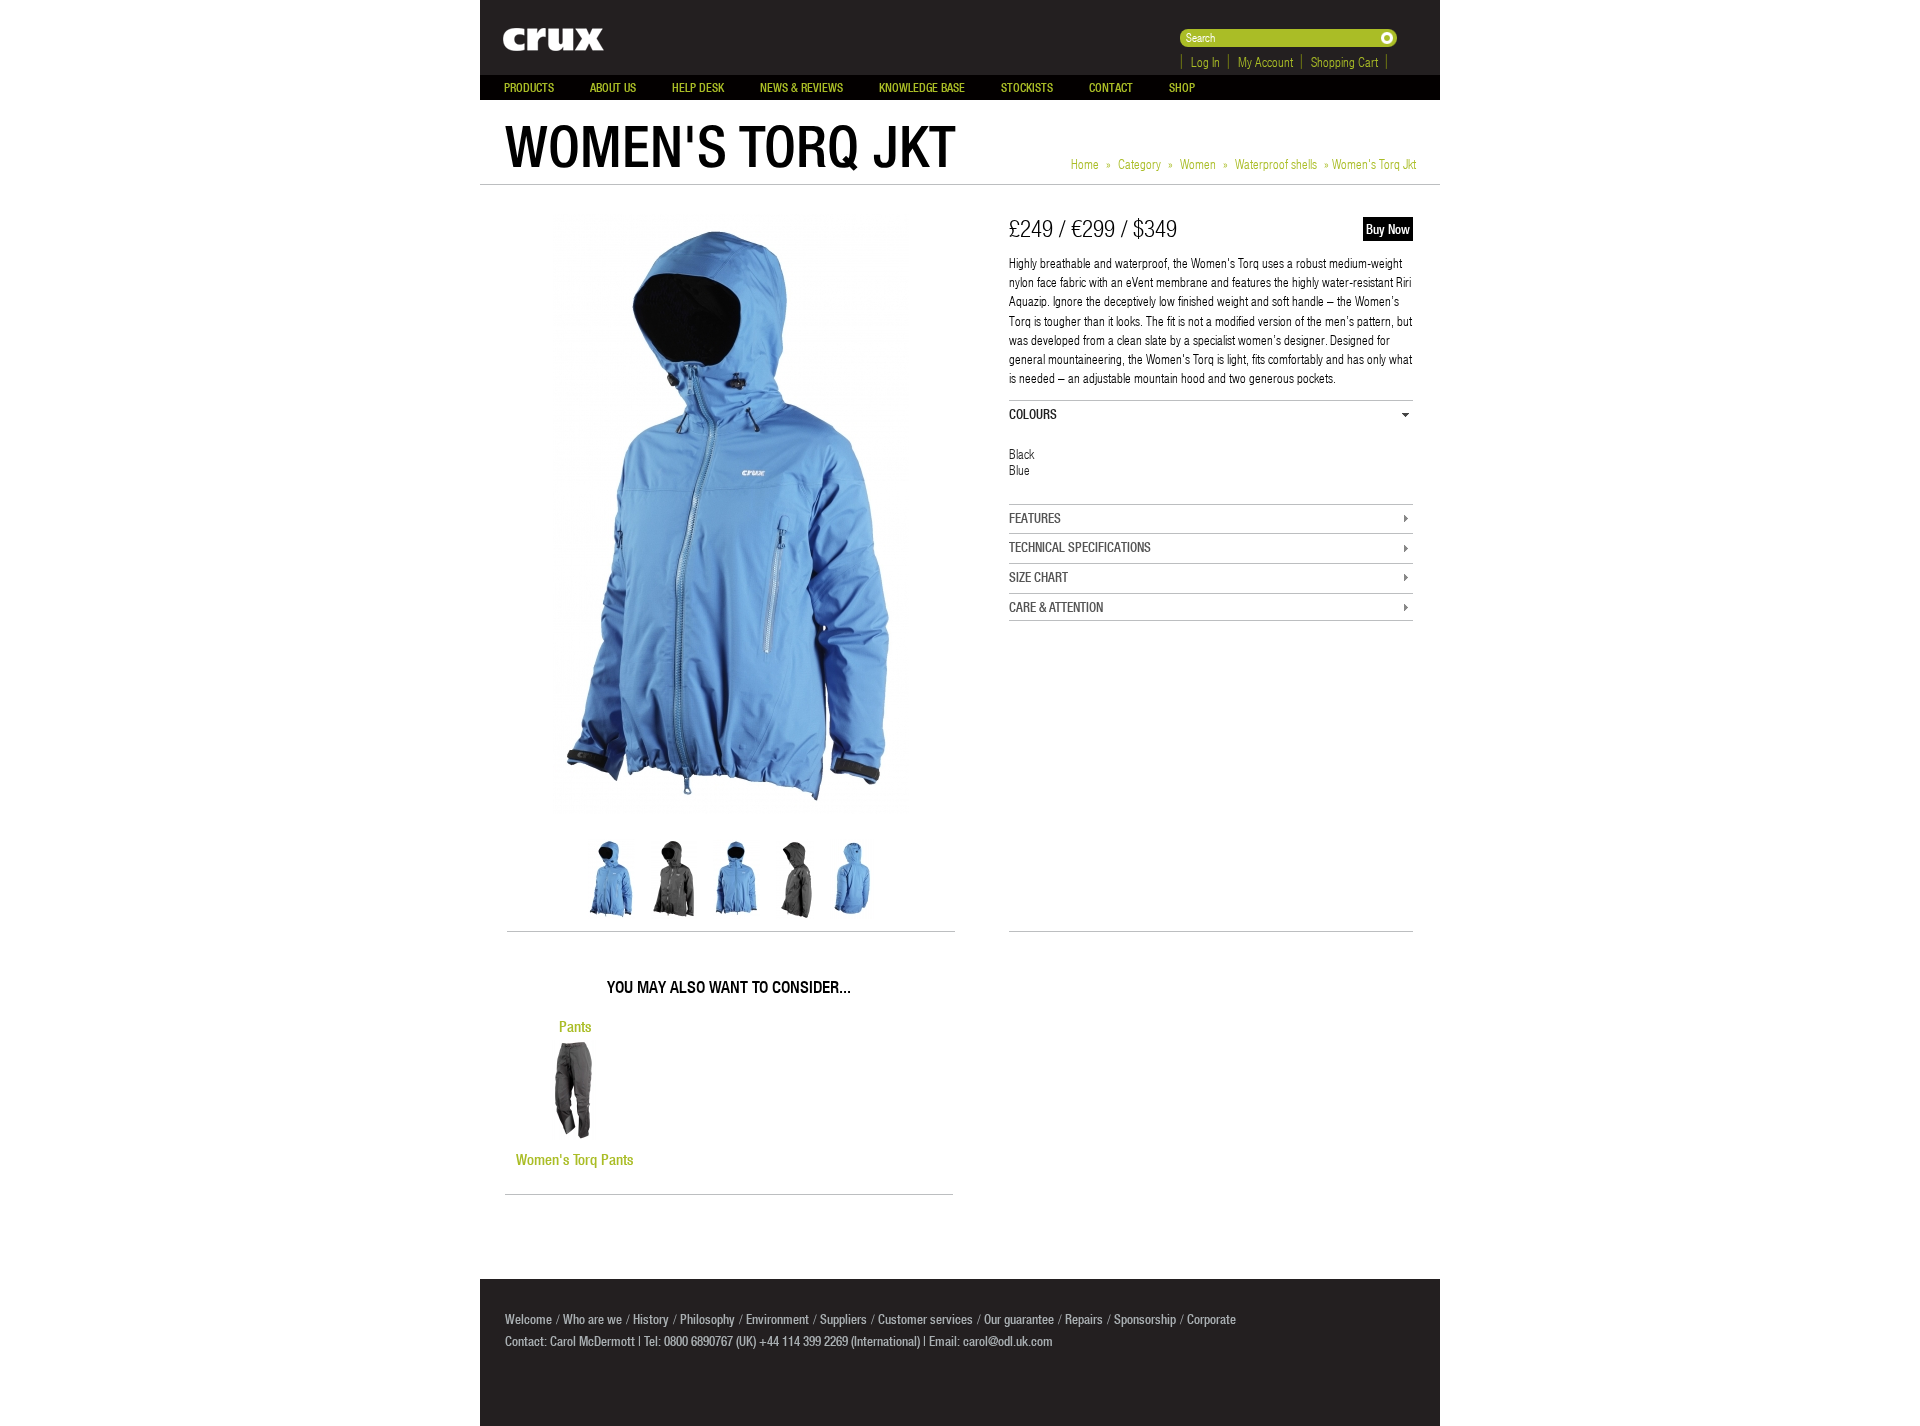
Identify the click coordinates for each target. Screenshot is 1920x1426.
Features (1035, 518)
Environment (777, 1319)
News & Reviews (801, 87)
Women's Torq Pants (574, 1159)
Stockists (1027, 87)
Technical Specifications (1080, 547)
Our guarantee (1019, 1319)
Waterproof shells (1276, 163)
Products (529, 87)
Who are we (592, 1319)
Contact (1111, 87)
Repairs (1084, 1319)
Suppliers (843, 1319)
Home (1085, 163)
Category (1139, 163)
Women (1198, 163)
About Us (613, 87)
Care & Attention (1056, 607)
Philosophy (707, 1319)
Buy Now (1388, 229)
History (651, 1319)
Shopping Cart (1344, 61)
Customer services (925, 1319)
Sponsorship (1145, 1319)
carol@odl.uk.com (1008, 1341)
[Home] (542, 37)
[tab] (1211, 414)
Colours (1033, 414)
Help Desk (698, 87)
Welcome (528, 1319)
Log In (1205, 61)
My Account (1265, 61)
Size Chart (1038, 577)
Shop (1182, 87)
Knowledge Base (922, 87)
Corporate (1211, 1319)
